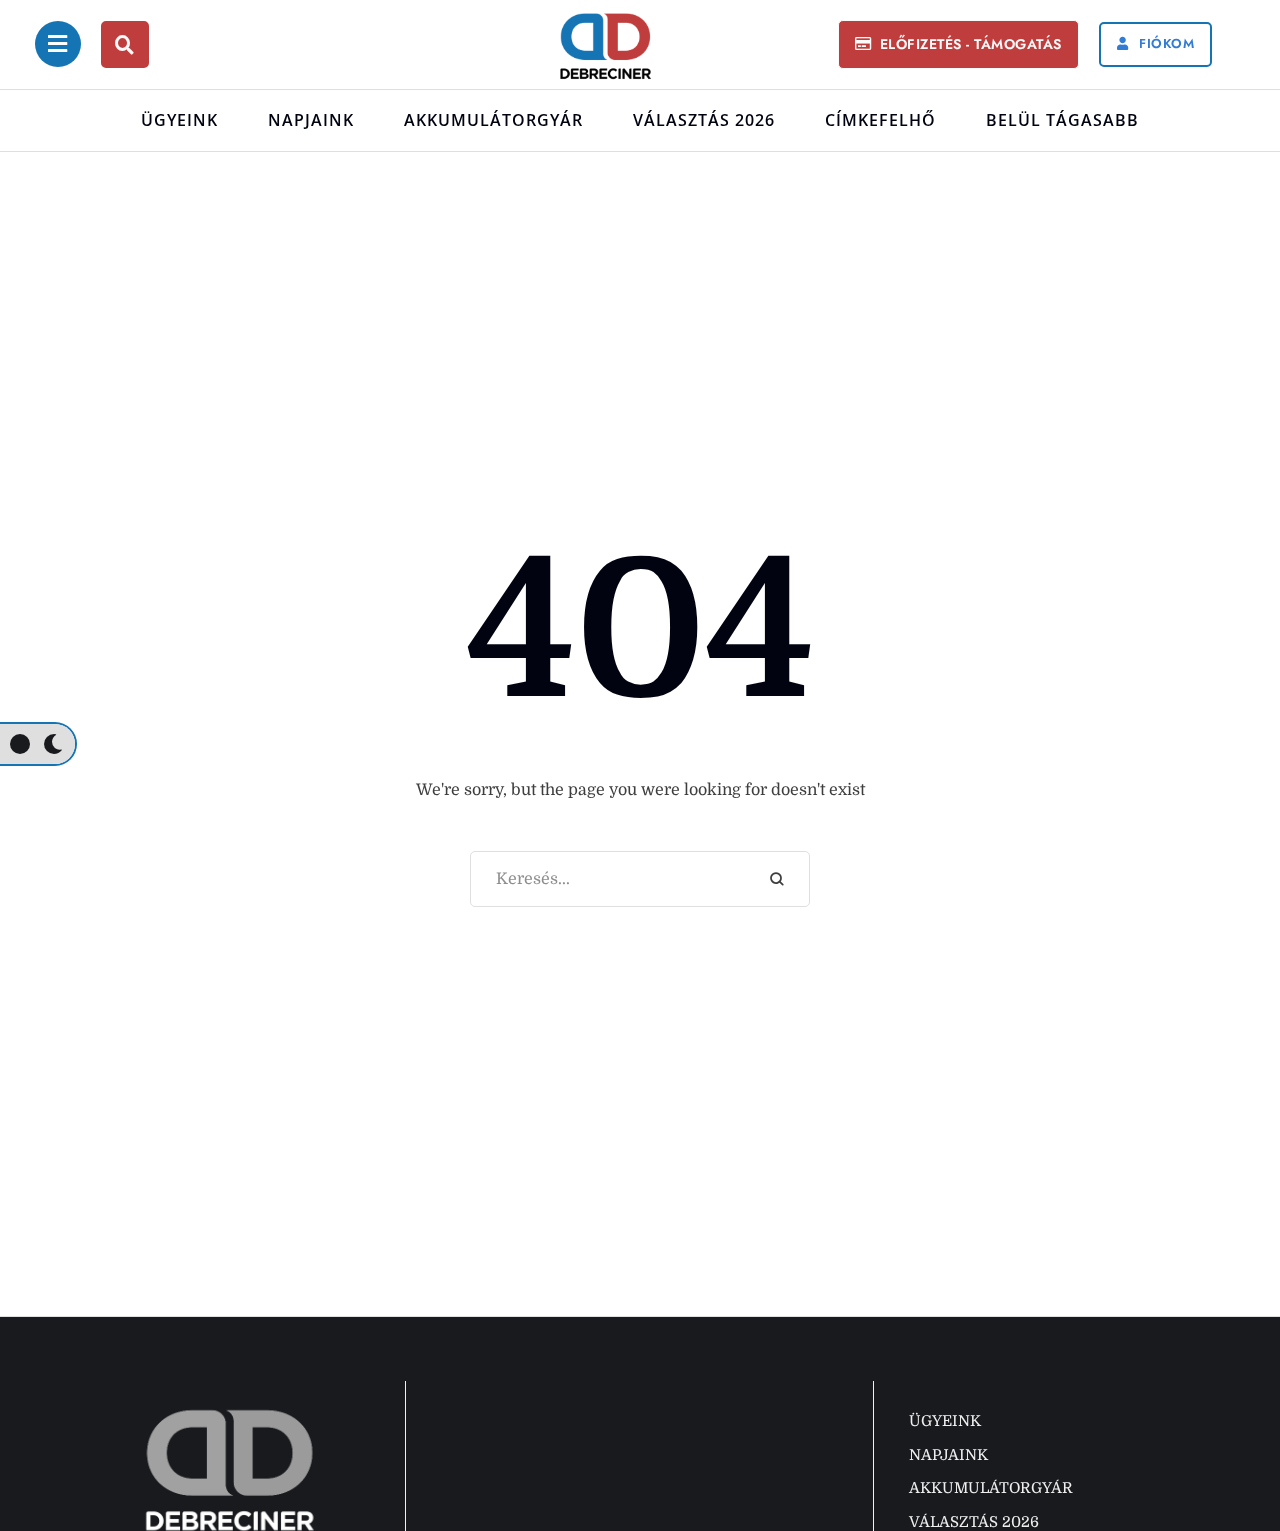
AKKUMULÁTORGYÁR (493, 120)
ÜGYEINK (179, 120)
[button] (958, 44)
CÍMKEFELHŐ (880, 120)
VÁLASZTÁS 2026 (704, 120)
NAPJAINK (311, 120)
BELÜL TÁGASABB (1062, 120)
